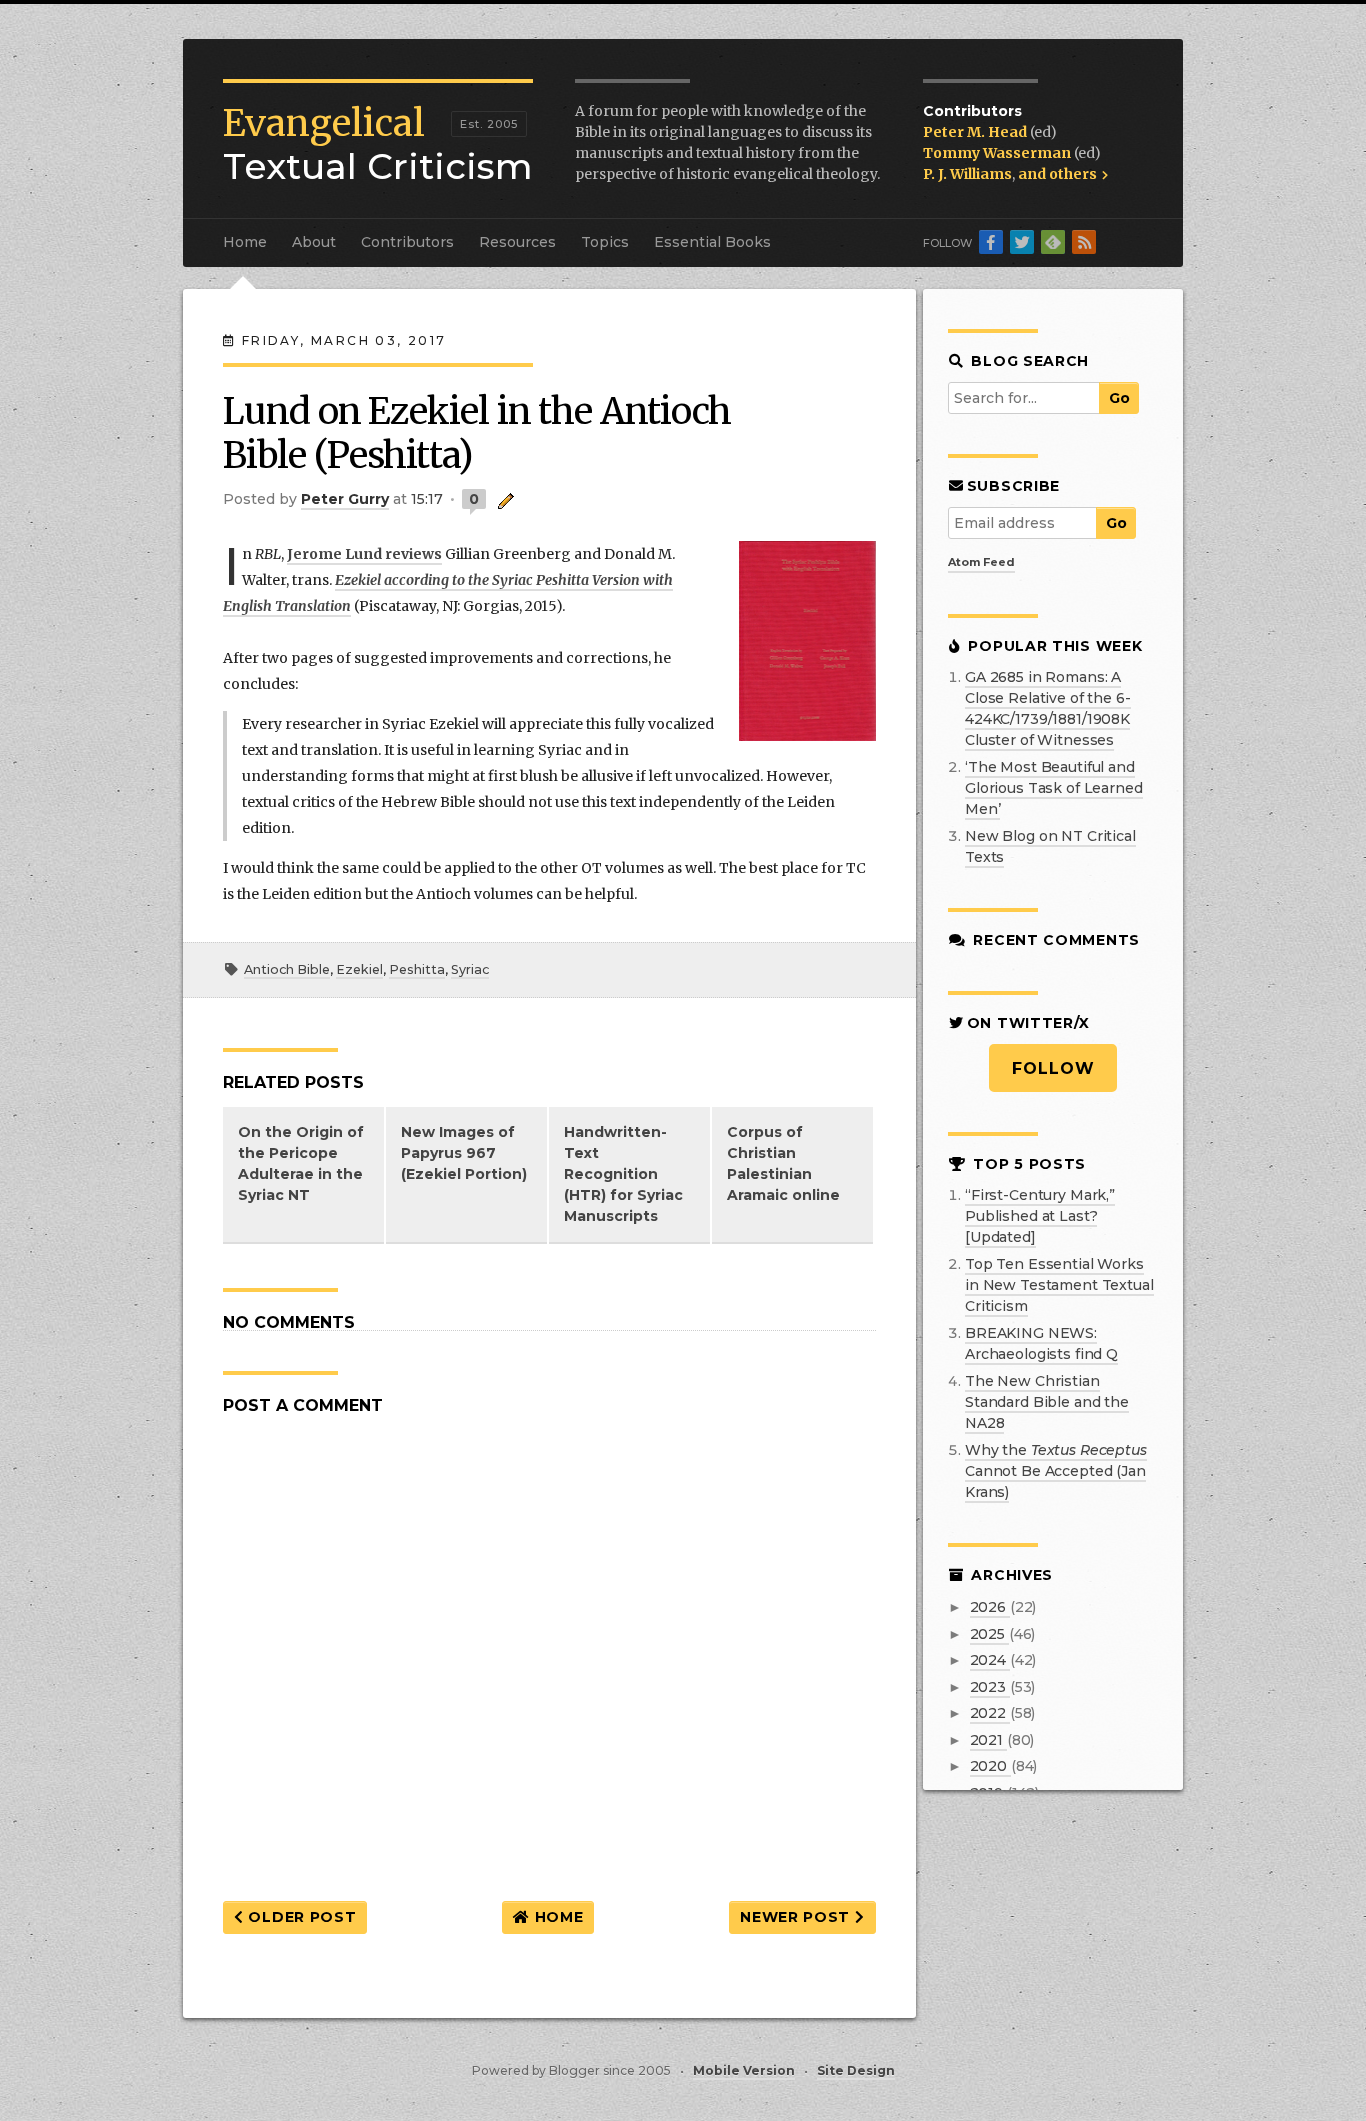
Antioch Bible (287, 969)
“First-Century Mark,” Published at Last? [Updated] (1040, 1216)
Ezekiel (359, 969)
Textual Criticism (378, 145)
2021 (988, 1740)
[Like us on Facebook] (991, 242)
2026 (990, 1607)
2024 (990, 1660)
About (314, 242)
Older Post (300, 1917)
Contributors (407, 242)
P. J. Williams (967, 174)
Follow (1053, 1068)
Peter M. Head (976, 132)
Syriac (470, 969)
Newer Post (797, 1917)
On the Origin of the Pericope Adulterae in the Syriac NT (301, 1163)
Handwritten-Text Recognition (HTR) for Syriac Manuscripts (623, 1174)
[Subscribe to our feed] (1084, 242)
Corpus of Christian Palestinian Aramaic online (783, 1163)
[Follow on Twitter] (1022, 242)
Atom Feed (981, 562)
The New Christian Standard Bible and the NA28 (1047, 1402)
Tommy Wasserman (998, 153)
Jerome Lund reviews (364, 554)
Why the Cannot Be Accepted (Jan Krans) (1056, 1471)
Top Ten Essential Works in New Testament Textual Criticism (1059, 1285)
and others (1059, 174)
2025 (989, 1634)
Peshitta (417, 969)
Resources (517, 242)
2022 (990, 1713)
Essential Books (712, 242)
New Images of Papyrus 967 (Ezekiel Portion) (464, 1153)
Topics (605, 242)
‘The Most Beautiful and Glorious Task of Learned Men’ (1054, 788)
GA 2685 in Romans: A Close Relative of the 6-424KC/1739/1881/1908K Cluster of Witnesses (1048, 708)
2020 (990, 1766)
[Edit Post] (502, 499)
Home (245, 242)
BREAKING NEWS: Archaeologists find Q (1041, 1343)
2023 (990, 1687)
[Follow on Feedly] (1053, 242)
